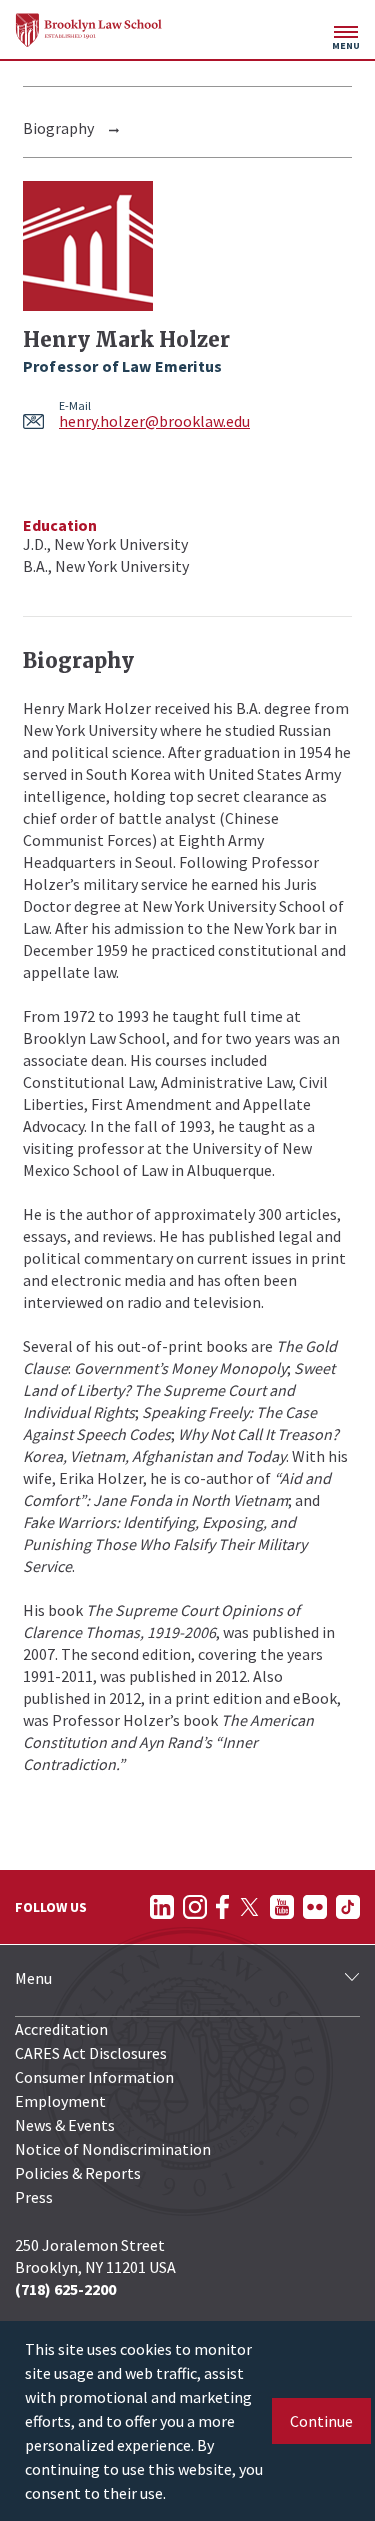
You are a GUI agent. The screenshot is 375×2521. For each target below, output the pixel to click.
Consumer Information (94, 2077)
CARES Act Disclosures (91, 2053)
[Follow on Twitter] (249, 1907)
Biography (58, 128)
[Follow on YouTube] (282, 1907)
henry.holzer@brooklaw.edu (154, 421)
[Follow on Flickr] (315, 1907)
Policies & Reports (78, 2173)
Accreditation (61, 2029)
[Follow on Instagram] (195, 1907)
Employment (60, 2101)
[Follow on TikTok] (348, 1907)
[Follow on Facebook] (222, 1907)
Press (34, 2197)
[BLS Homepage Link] (89, 30)
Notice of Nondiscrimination (113, 2149)
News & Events (65, 2125)
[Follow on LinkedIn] (162, 1907)
